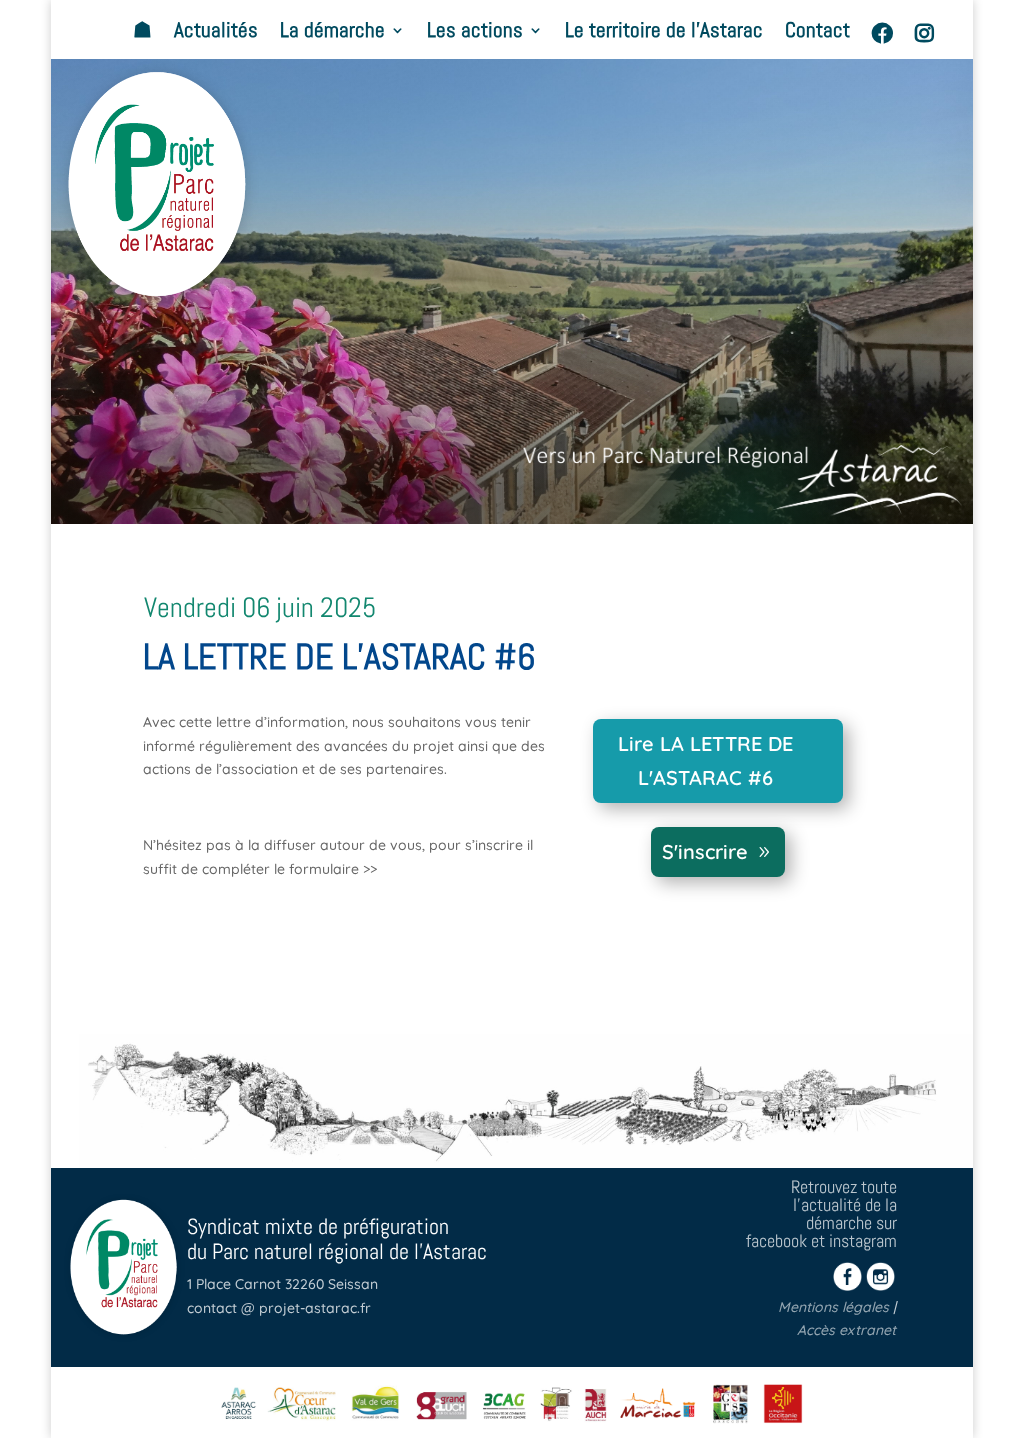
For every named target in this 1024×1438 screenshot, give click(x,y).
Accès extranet (846, 1330)
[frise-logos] (511, 1428)
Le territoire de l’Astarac (664, 33)
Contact (817, 33)
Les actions (475, 33)
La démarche (332, 33)
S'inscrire (705, 851)
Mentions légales (833, 1307)
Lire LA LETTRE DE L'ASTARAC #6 (705, 760)
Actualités (216, 33)
